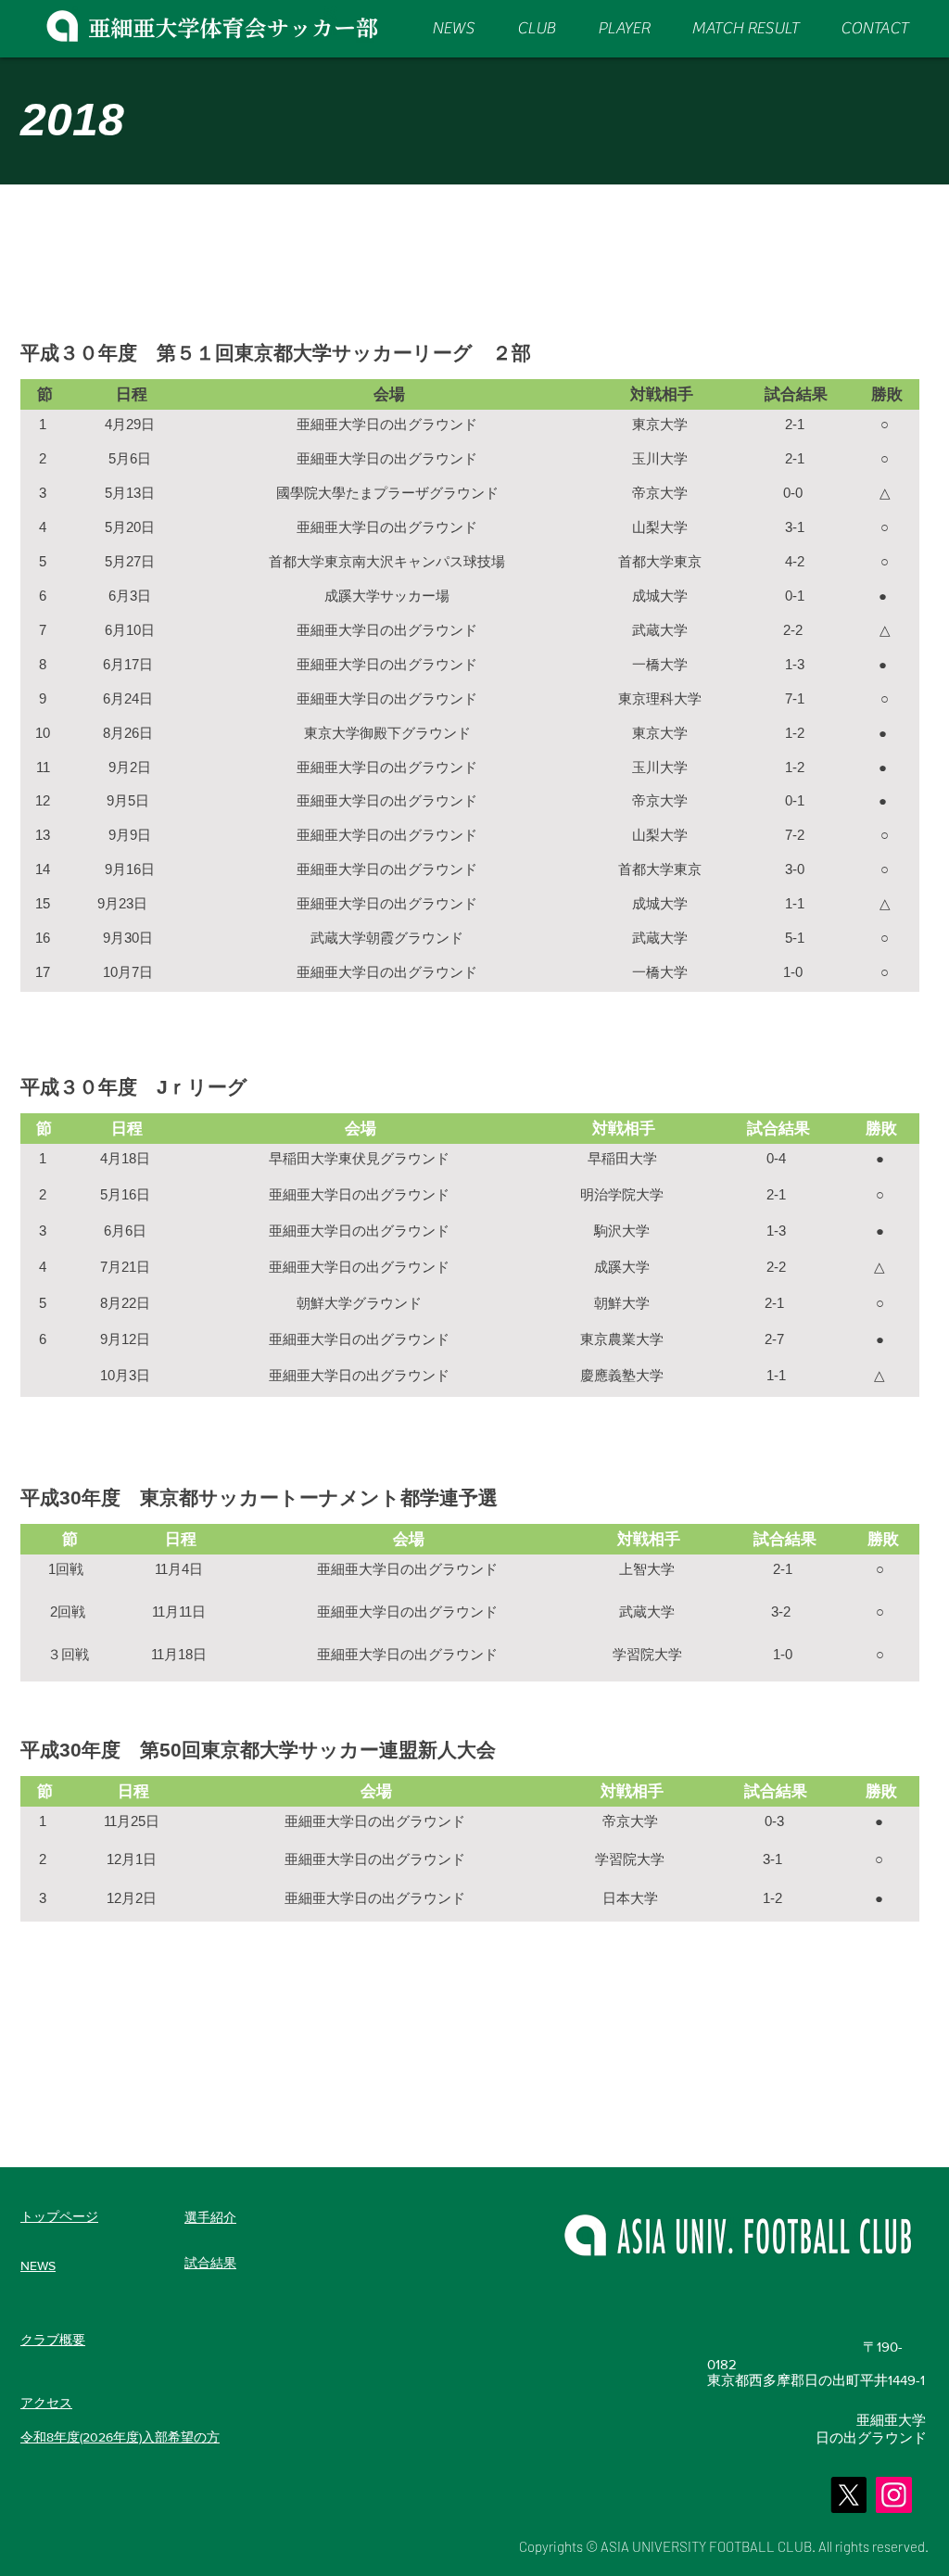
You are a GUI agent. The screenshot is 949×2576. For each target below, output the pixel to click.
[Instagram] (894, 2495)
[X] (848, 2495)
